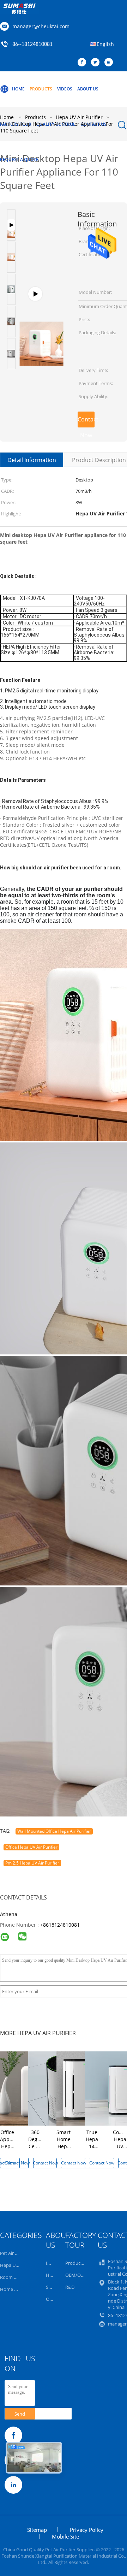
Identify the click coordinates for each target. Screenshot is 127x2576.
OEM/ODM (77, 2275)
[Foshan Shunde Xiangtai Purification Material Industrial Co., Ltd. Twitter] (97, 63)
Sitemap (37, 2530)
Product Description (99, 460)
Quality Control (56, 124)
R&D (70, 2287)
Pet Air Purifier (15, 2253)
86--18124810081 (32, 45)
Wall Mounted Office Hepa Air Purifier (54, 1831)
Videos (65, 89)
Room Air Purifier (18, 2277)
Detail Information (32, 460)
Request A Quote (19, 159)
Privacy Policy (87, 2530)
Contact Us (93, 124)
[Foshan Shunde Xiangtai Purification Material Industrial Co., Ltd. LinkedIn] (110, 63)
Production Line (82, 2263)
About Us (88, 89)
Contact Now (86, 421)
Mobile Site (65, 2536)
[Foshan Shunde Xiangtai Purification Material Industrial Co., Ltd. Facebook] (84, 63)
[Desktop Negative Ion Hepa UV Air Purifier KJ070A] (41, 298)
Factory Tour (16, 124)
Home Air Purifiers (19, 2289)
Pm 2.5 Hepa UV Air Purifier (32, 1863)
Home (18, 89)
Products (41, 89)
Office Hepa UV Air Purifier (31, 1847)
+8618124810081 (60, 1925)
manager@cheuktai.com (41, 26)
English (105, 44)
